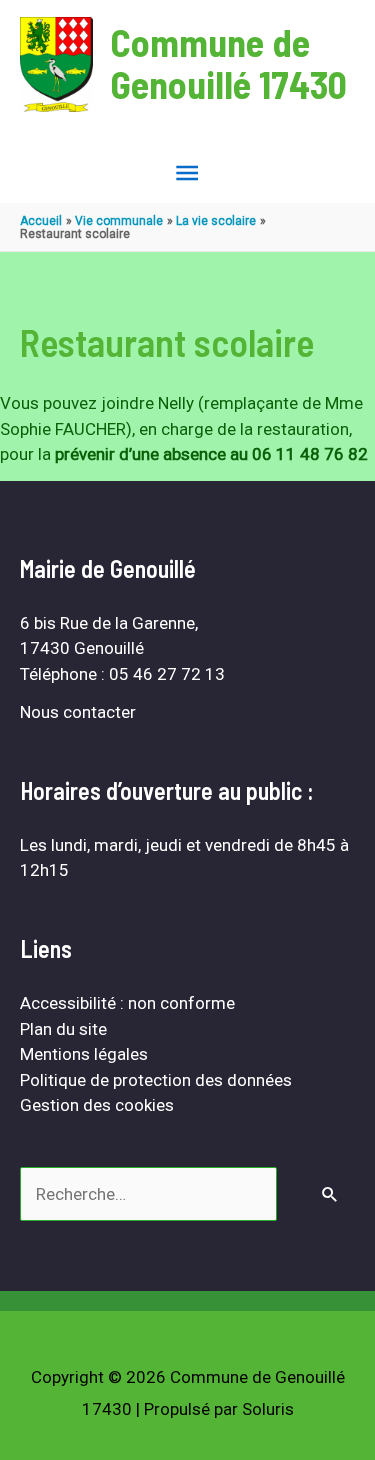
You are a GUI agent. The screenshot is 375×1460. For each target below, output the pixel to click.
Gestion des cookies (97, 1105)
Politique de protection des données (156, 1080)
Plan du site (63, 1029)
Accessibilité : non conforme (127, 1003)
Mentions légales (84, 1054)
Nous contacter (78, 712)
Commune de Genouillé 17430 (228, 63)
